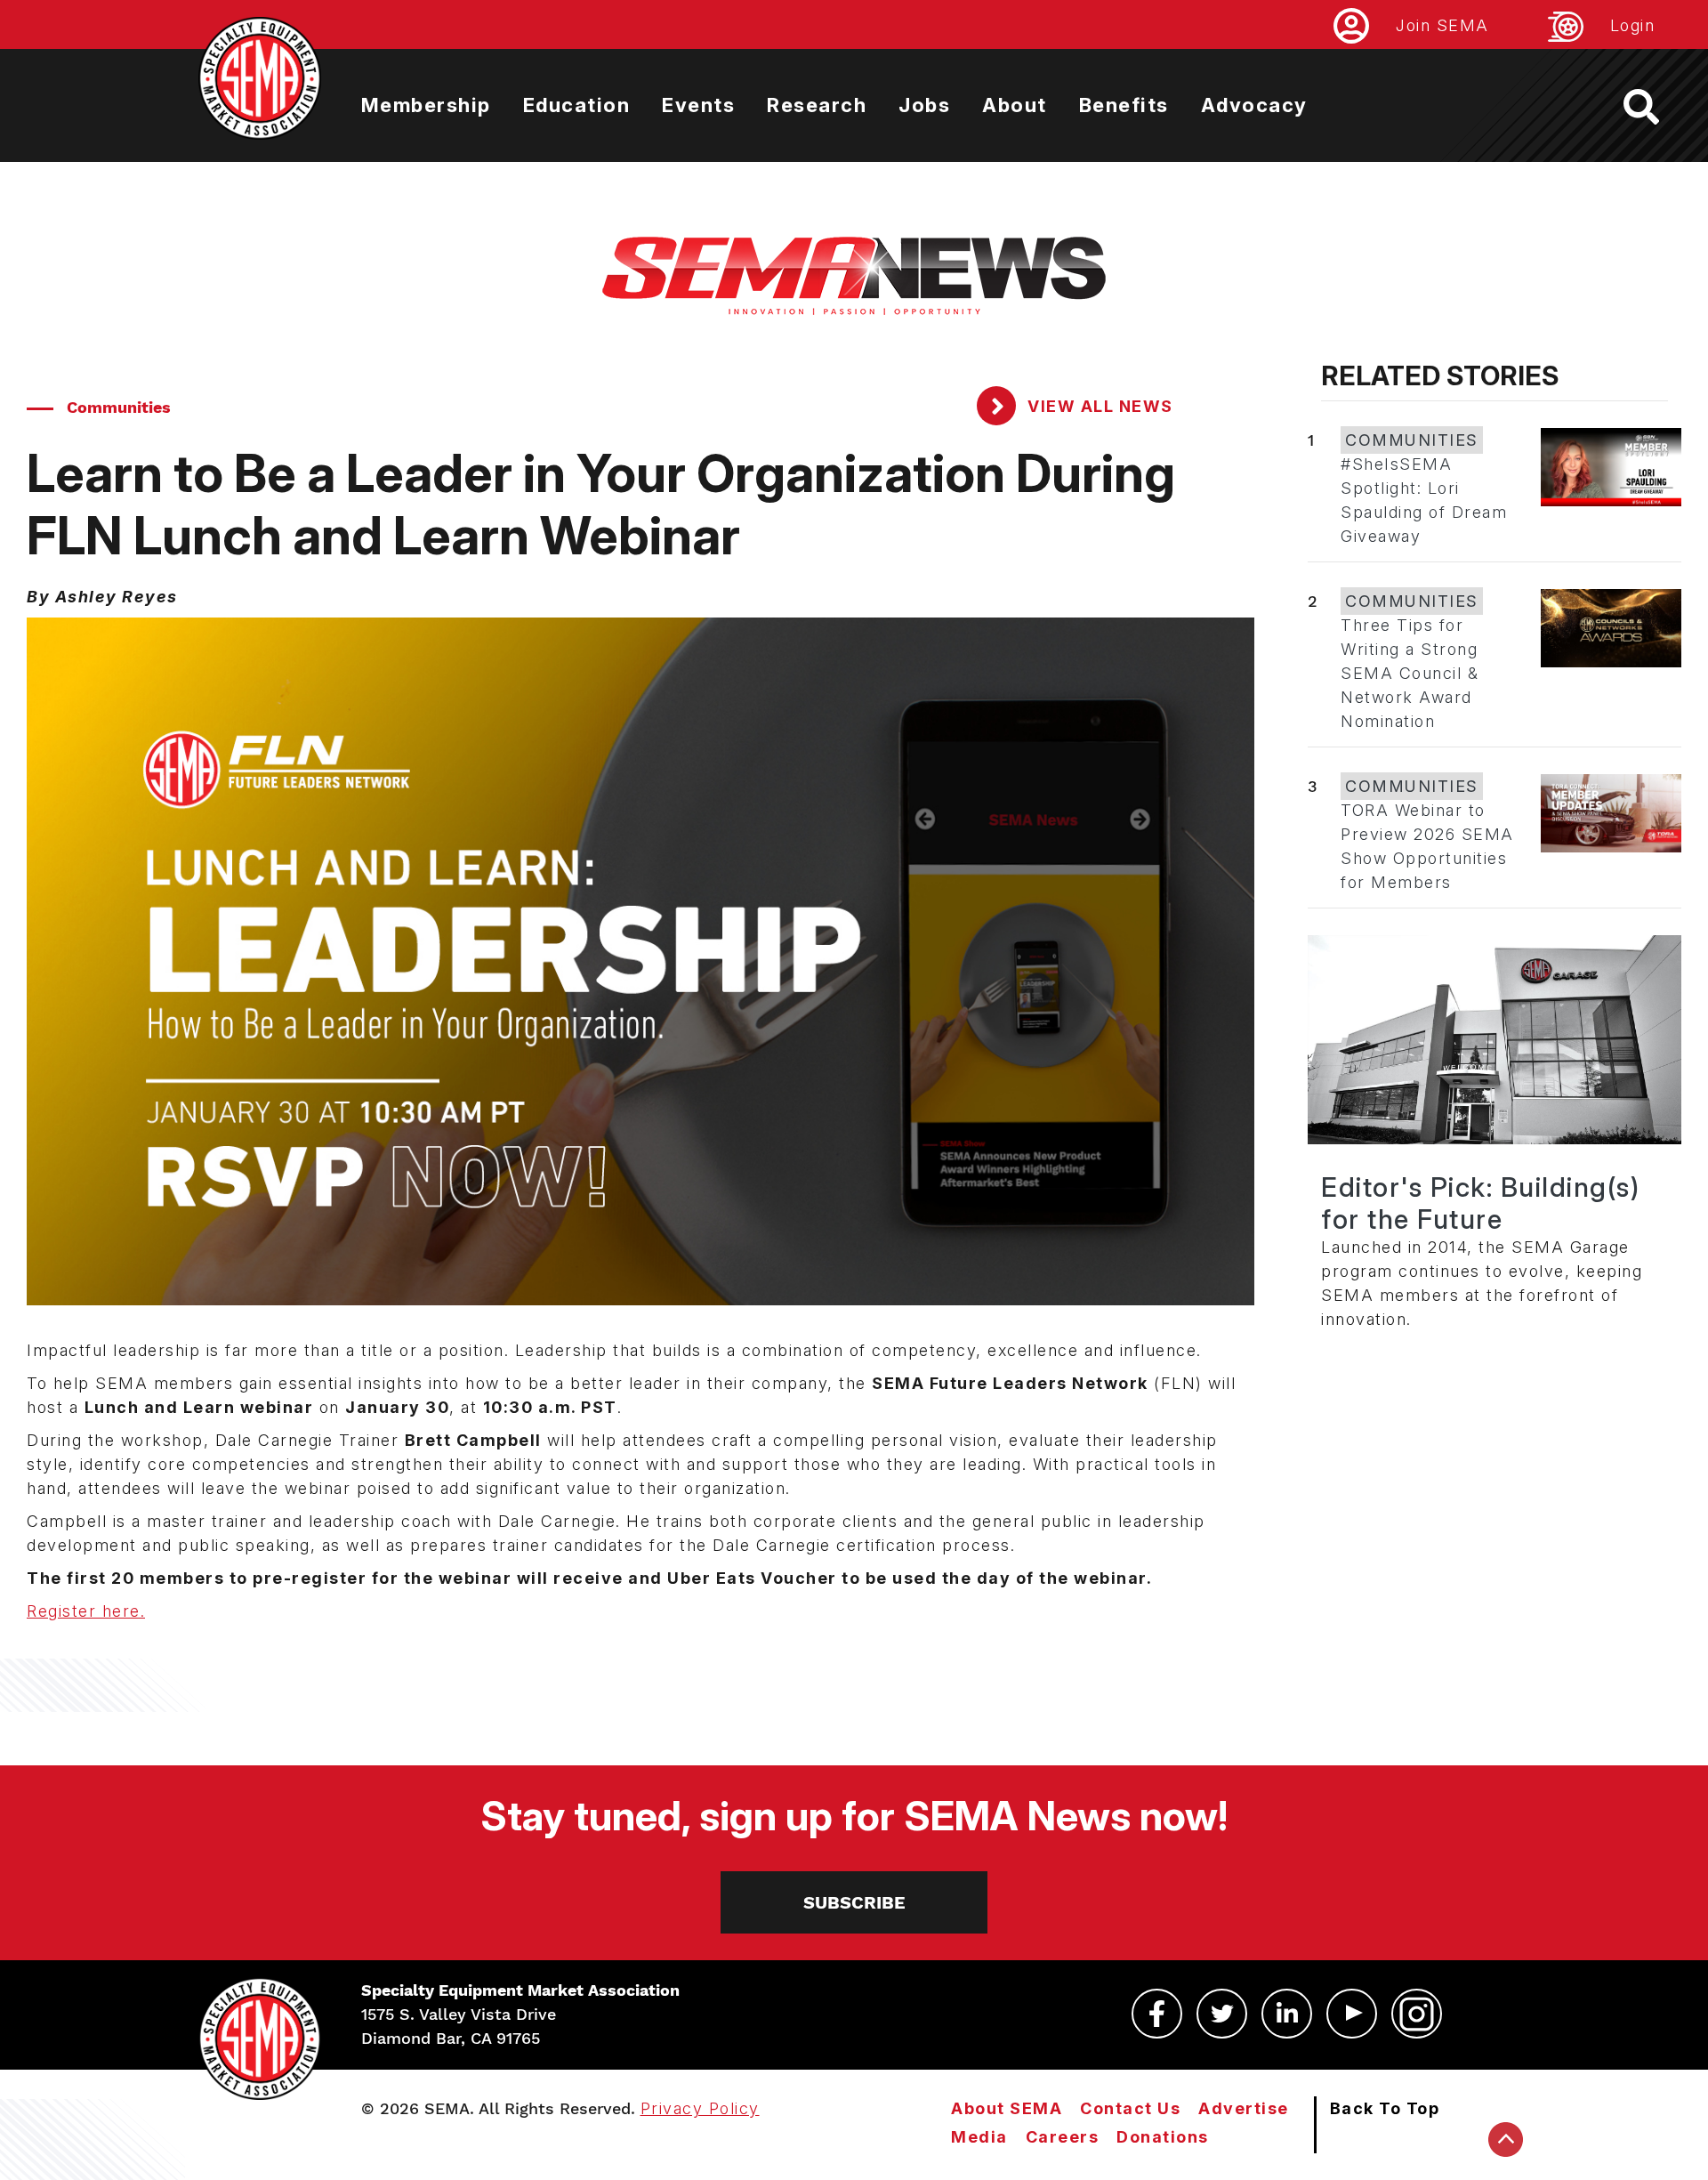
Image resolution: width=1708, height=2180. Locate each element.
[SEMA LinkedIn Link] (1287, 2014)
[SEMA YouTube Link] (1352, 2014)
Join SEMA (1442, 25)
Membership (426, 105)
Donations (1163, 2137)
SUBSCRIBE (854, 1902)
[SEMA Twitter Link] (1222, 2014)
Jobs (924, 105)
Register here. (86, 1611)
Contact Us (1130, 2108)
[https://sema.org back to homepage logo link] (1657, 107)
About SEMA (1007, 2108)
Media (979, 2137)
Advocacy (1254, 105)
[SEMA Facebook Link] (1157, 2014)
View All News (1098, 406)
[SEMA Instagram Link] (1417, 2014)
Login (1633, 25)
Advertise (1244, 2108)
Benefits (1124, 105)
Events (698, 105)
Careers (1063, 2137)
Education (577, 105)
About (1015, 105)
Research (817, 105)
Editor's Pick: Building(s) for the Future (1480, 1203)
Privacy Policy (700, 2108)
